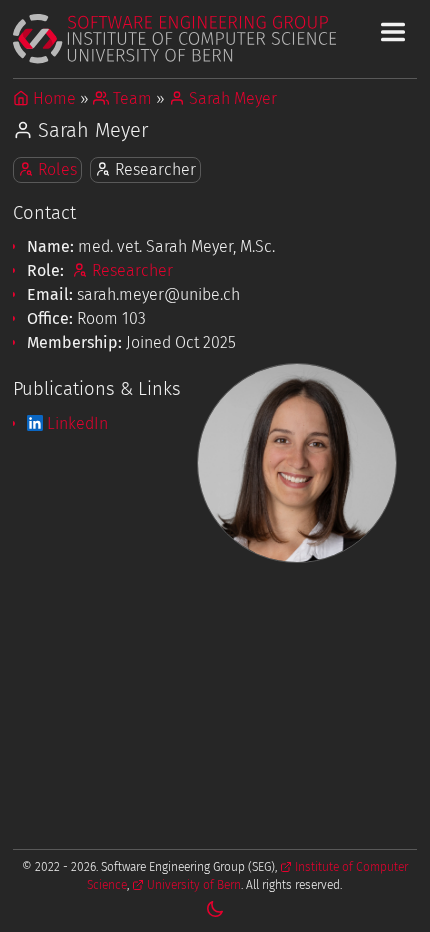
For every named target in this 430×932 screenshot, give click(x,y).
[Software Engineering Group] (215, 38)
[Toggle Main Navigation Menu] (393, 32)
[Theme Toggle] (215, 909)
